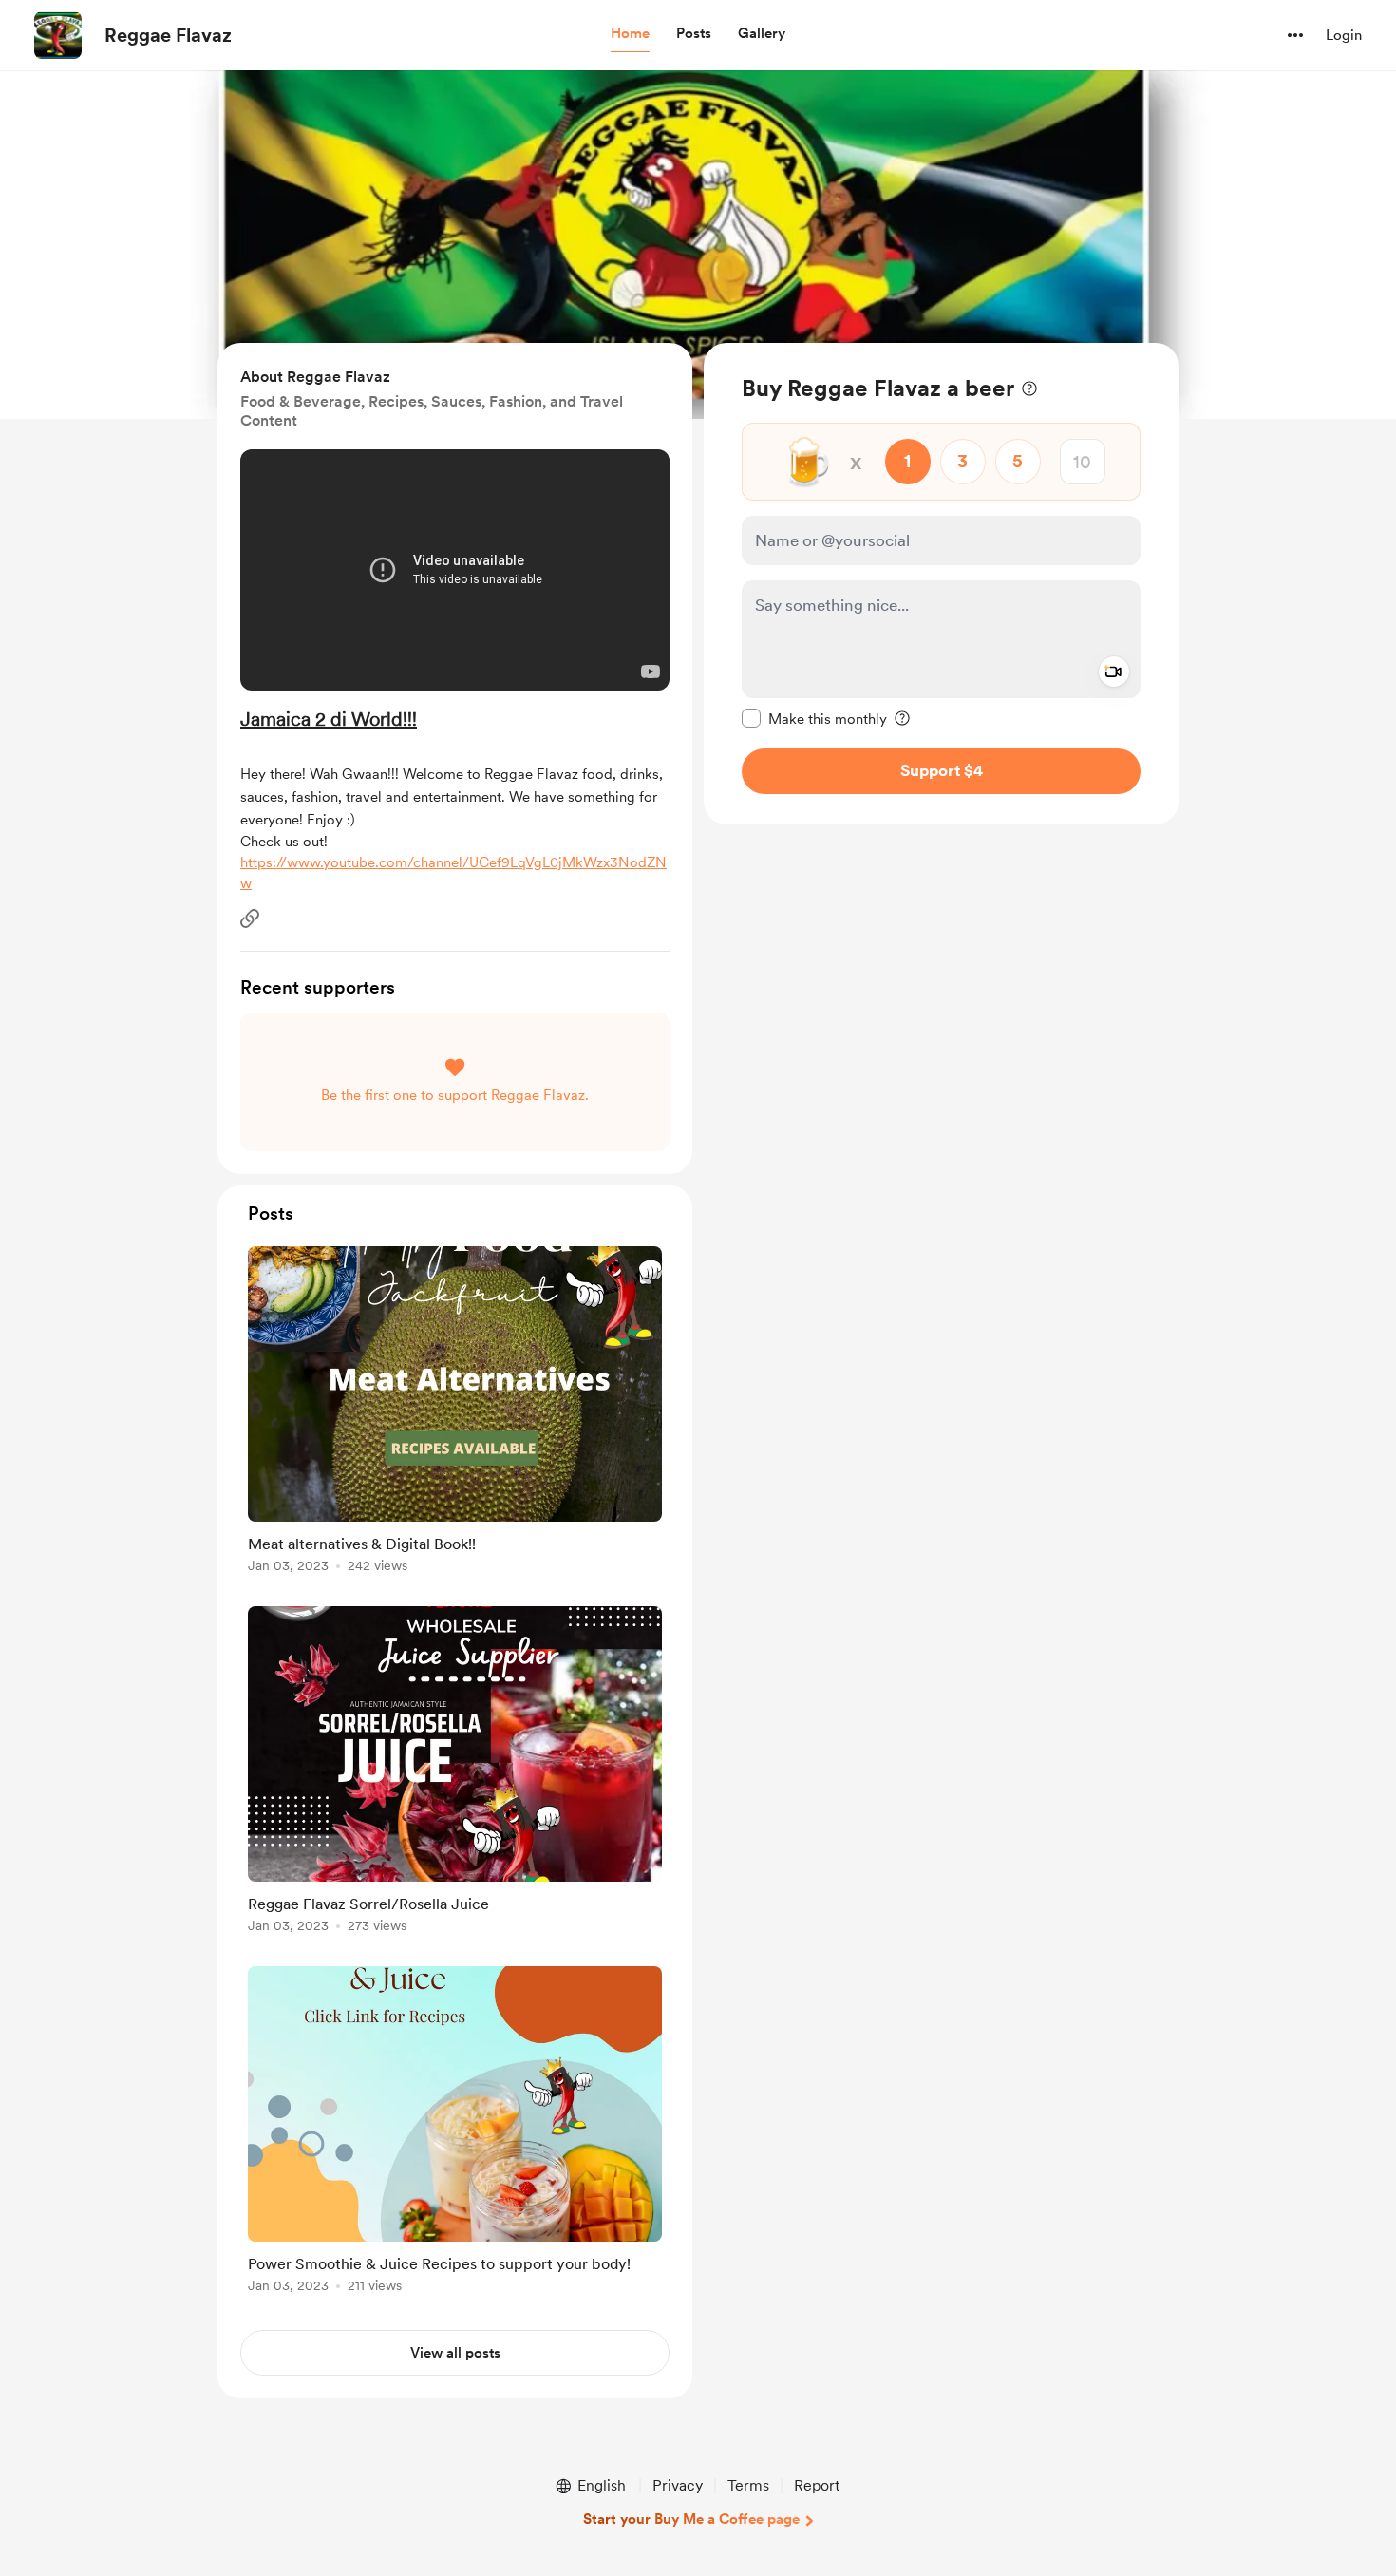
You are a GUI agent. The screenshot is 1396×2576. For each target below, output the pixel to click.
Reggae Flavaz (168, 35)
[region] (941, 584)
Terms (748, 2485)
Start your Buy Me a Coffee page (691, 2519)
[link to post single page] (455, 1413)
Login (1344, 35)
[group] (455, 1413)
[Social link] (250, 919)
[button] (630, 34)
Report (817, 2485)
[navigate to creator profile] (58, 35)
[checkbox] (814, 718)
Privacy (678, 2485)
